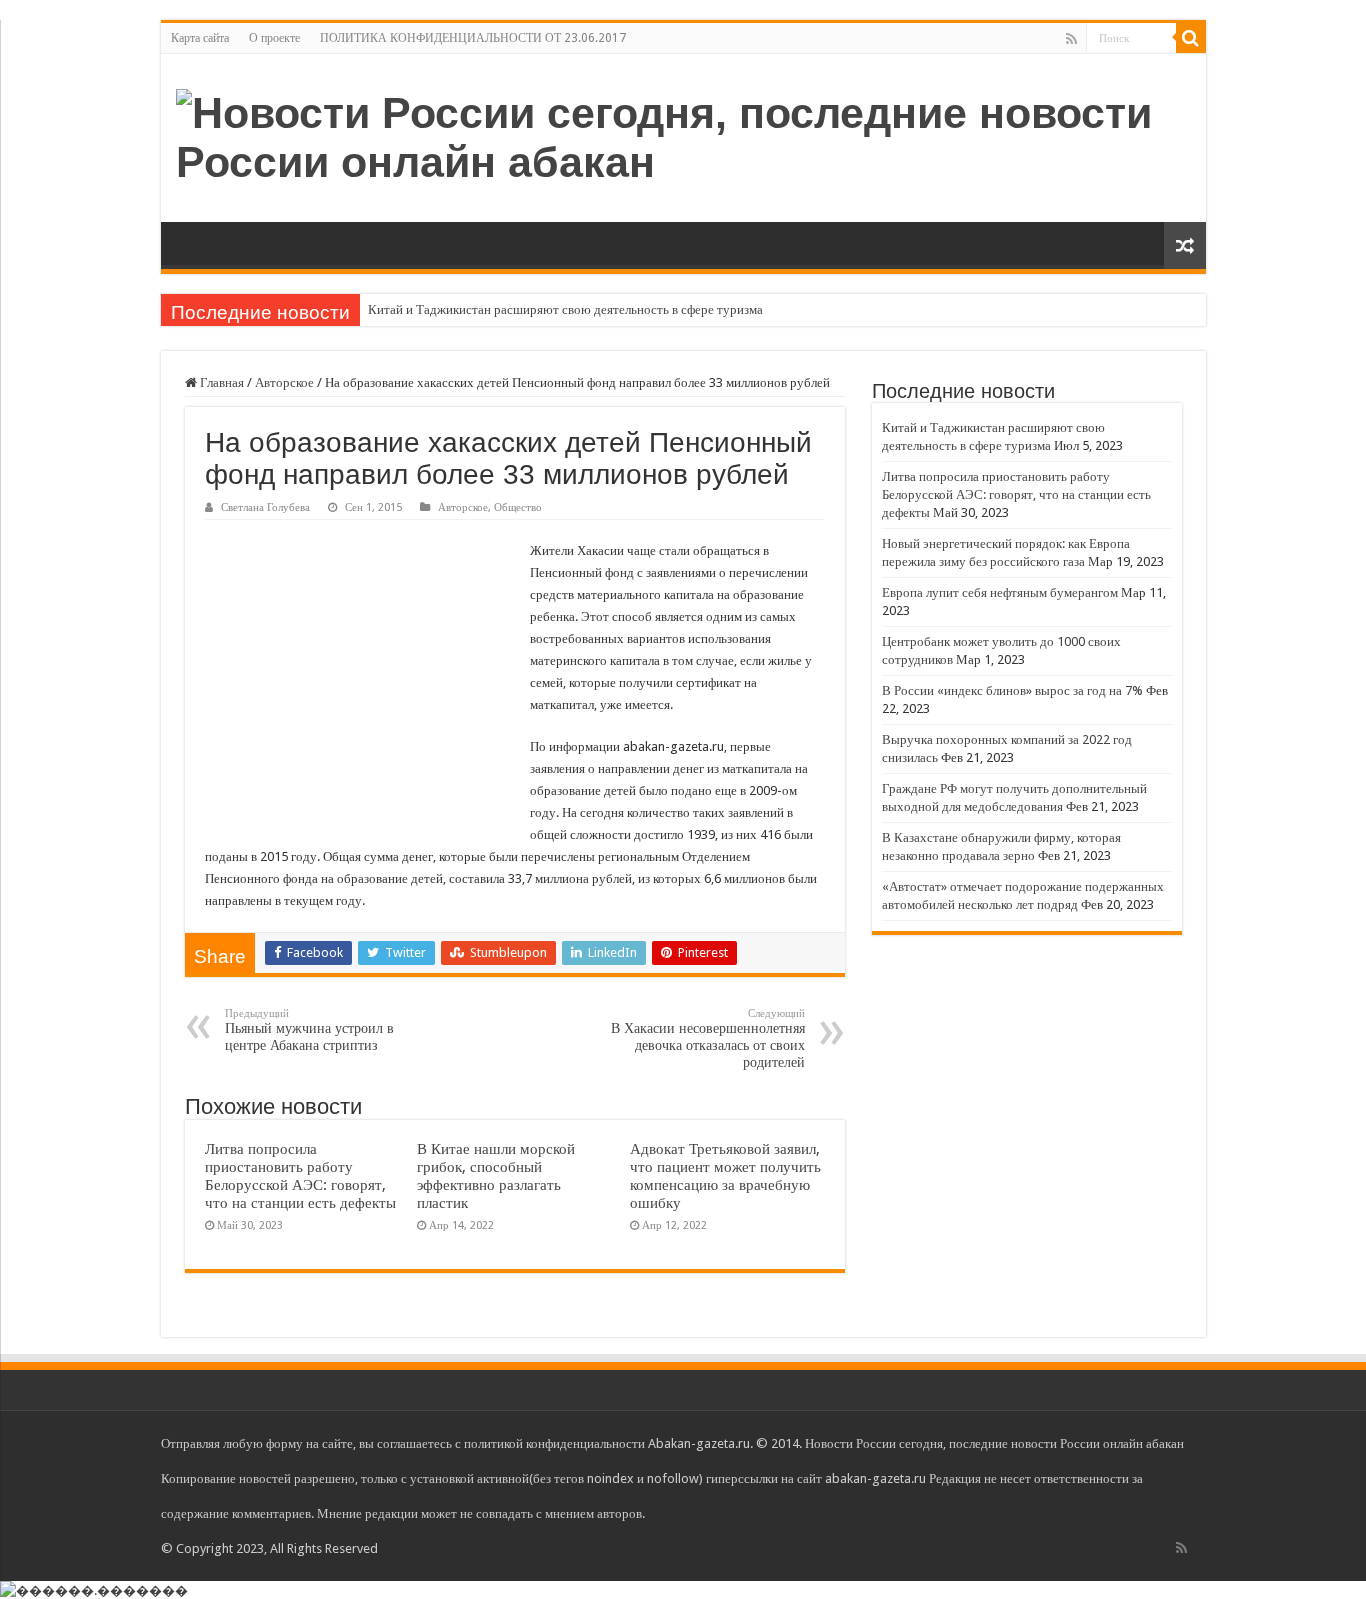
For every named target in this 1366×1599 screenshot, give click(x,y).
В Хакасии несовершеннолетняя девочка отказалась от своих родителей (708, 1038)
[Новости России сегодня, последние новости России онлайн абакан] (683, 134)
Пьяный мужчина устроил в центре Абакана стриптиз (309, 1030)
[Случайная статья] (1185, 245)
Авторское (284, 382)
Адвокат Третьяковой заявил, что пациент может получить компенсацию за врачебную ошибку (725, 1176)
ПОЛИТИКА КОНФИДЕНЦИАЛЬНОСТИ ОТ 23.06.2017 (473, 38)
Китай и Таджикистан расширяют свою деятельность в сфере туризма (565, 309)
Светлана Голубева (265, 507)
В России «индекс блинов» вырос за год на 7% (1012, 690)
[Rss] (1071, 39)
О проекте (274, 38)
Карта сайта (200, 38)
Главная (220, 382)
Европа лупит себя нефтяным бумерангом (1000, 592)
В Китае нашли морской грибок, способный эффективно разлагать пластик (496, 1176)
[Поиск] (1191, 38)
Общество (518, 507)
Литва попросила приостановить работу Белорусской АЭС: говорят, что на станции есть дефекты (300, 1176)
